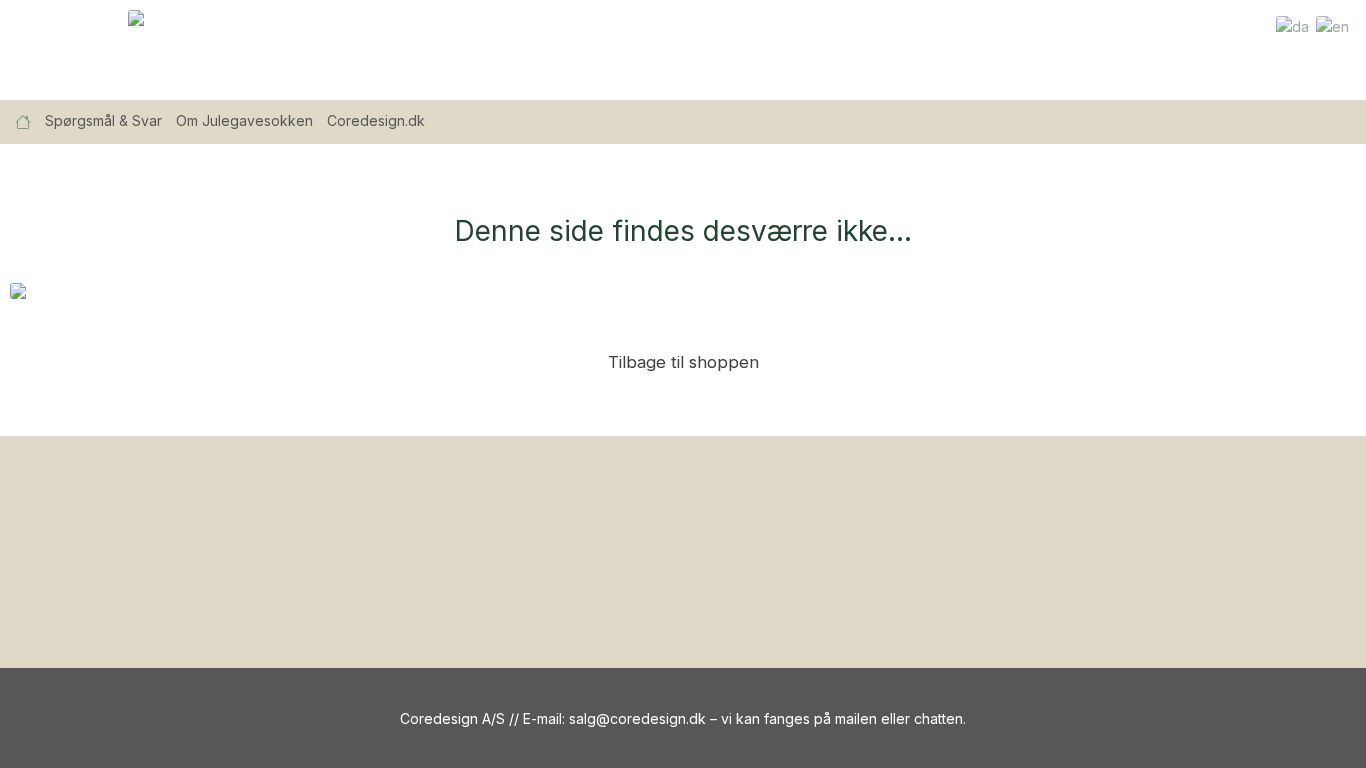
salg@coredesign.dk (637, 718)
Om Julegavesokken (244, 120)
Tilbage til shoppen (683, 362)
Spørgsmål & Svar (103, 120)
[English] (1333, 25)
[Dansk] (1293, 25)
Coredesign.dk (376, 120)
